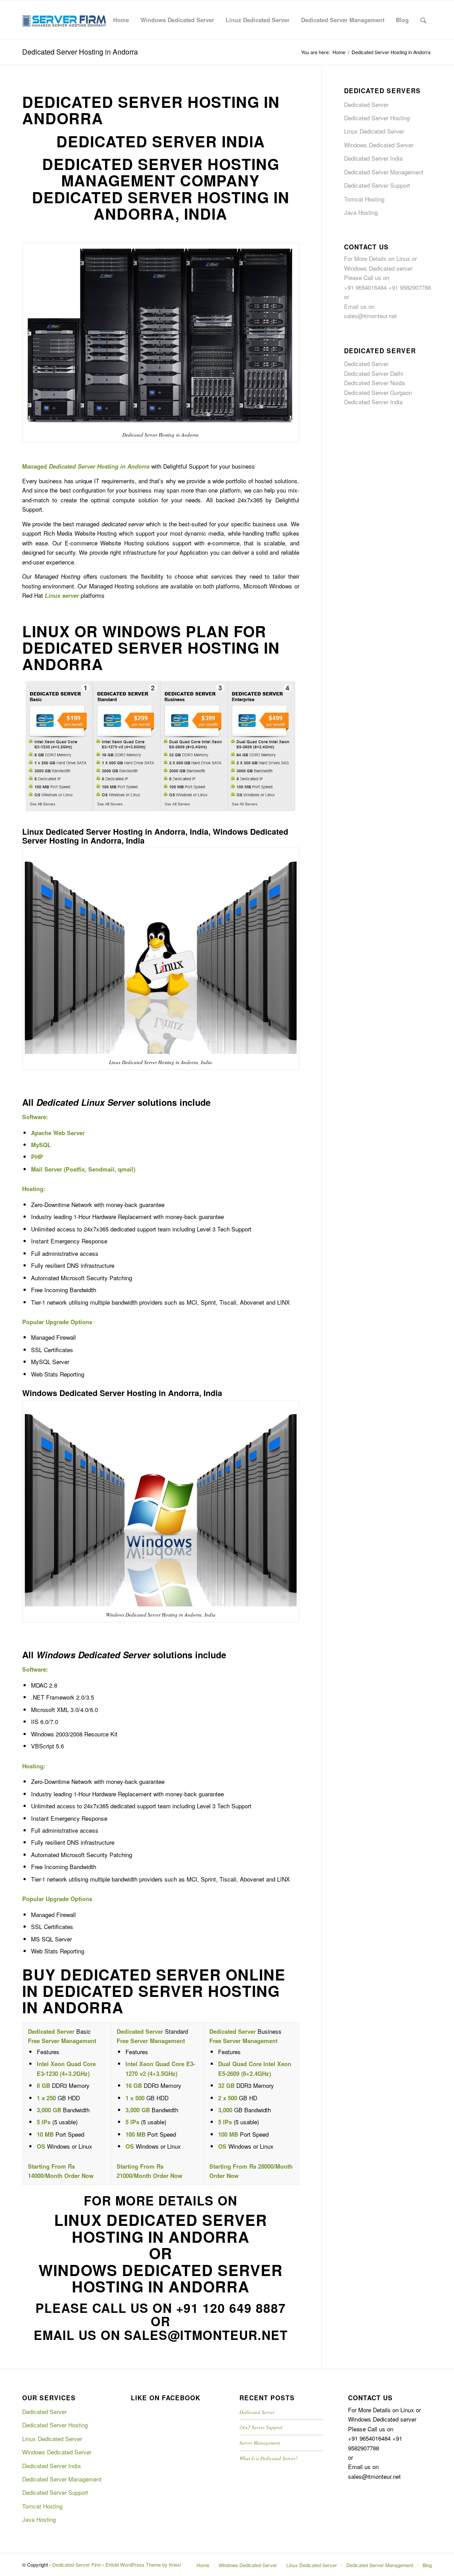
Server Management (260, 2443)
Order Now (79, 2176)
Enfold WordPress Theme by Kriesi (143, 2564)
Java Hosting (361, 212)
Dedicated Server (366, 105)
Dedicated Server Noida (374, 383)
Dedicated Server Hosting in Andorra (80, 52)
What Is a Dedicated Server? (269, 2458)
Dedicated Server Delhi (374, 373)
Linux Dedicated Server (374, 131)
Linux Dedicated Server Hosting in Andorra (161, 2228)
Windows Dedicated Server (379, 145)
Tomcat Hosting (364, 199)
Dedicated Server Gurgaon (378, 393)
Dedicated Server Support (377, 185)
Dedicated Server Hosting (377, 118)
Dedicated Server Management (384, 172)
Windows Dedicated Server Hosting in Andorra (161, 2278)
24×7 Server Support (261, 2427)
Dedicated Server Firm (77, 2564)
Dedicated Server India (373, 158)
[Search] (423, 20)
